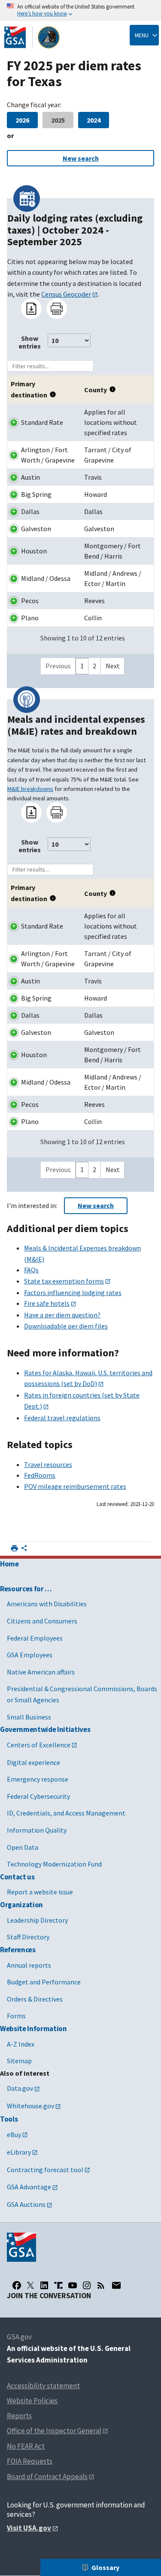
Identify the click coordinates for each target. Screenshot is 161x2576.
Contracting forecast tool (45, 2170)
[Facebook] (17, 2285)
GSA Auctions (26, 2204)
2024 (94, 120)
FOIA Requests (30, 2461)
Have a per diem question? (62, 1315)
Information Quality (37, 1830)
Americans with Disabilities (47, 1604)
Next (113, 666)
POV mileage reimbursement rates (75, 1486)
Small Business (29, 1717)
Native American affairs (41, 1672)
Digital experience (33, 1762)
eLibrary (19, 2152)
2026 (22, 120)
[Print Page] (14, 1548)
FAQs (31, 1270)
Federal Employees (35, 1638)
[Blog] (101, 2285)
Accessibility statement (43, 2386)
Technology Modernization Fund (54, 1864)
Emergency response (38, 1779)
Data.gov (20, 2088)
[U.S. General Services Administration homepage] (32, 37)
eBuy (14, 2134)
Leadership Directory (37, 1920)
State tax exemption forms (64, 1281)
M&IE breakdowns (30, 789)
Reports (19, 2416)
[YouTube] (73, 2285)
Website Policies (32, 2401)
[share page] (24, 1550)
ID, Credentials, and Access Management (66, 1813)
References (18, 1950)
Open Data (23, 1847)
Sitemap (19, 2061)
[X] (30, 2285)
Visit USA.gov (29, 2528)
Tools (9, 2119)
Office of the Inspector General (54, 2431)
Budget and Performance (44, 1982)
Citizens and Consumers (42, 1621)
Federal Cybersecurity (38, 1796)
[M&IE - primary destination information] (54, 897)
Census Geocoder (66, 294)
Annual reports (29, 1965)
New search (81, 158)
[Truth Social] (58, 2285)
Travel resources (48, 1464)
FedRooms (40, 1475)
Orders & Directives (35, 1999)
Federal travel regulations (62, 1418)
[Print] (57, 309)
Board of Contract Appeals (47, 2477)
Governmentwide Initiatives (45, 1729)
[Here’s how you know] (80, 11)
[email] (116, 2285)
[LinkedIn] (44, 2285)
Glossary (105, 2567)
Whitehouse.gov (30, 2106)
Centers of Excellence (39, 1745)
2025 (58, 120)
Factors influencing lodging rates (73, 1293)
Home (9, 1564)
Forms (16, 2016)
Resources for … (26, 1589)
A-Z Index (21, 2044)
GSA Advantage (29, 2187)
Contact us (17, 1877)
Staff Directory (28, 1937)
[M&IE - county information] (114, 892)
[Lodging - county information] (114, 388)
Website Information (33, 2029)
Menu (142, 35)
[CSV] (31, 309)
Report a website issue (40, 1892)
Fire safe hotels (47, 1303)
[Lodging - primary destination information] (54, 393)
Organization (21, 1905)
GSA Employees (30, 1655)
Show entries (30, 342)
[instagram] (87, 2285)
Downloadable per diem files (66, 1326)
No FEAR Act (26, 2446)
